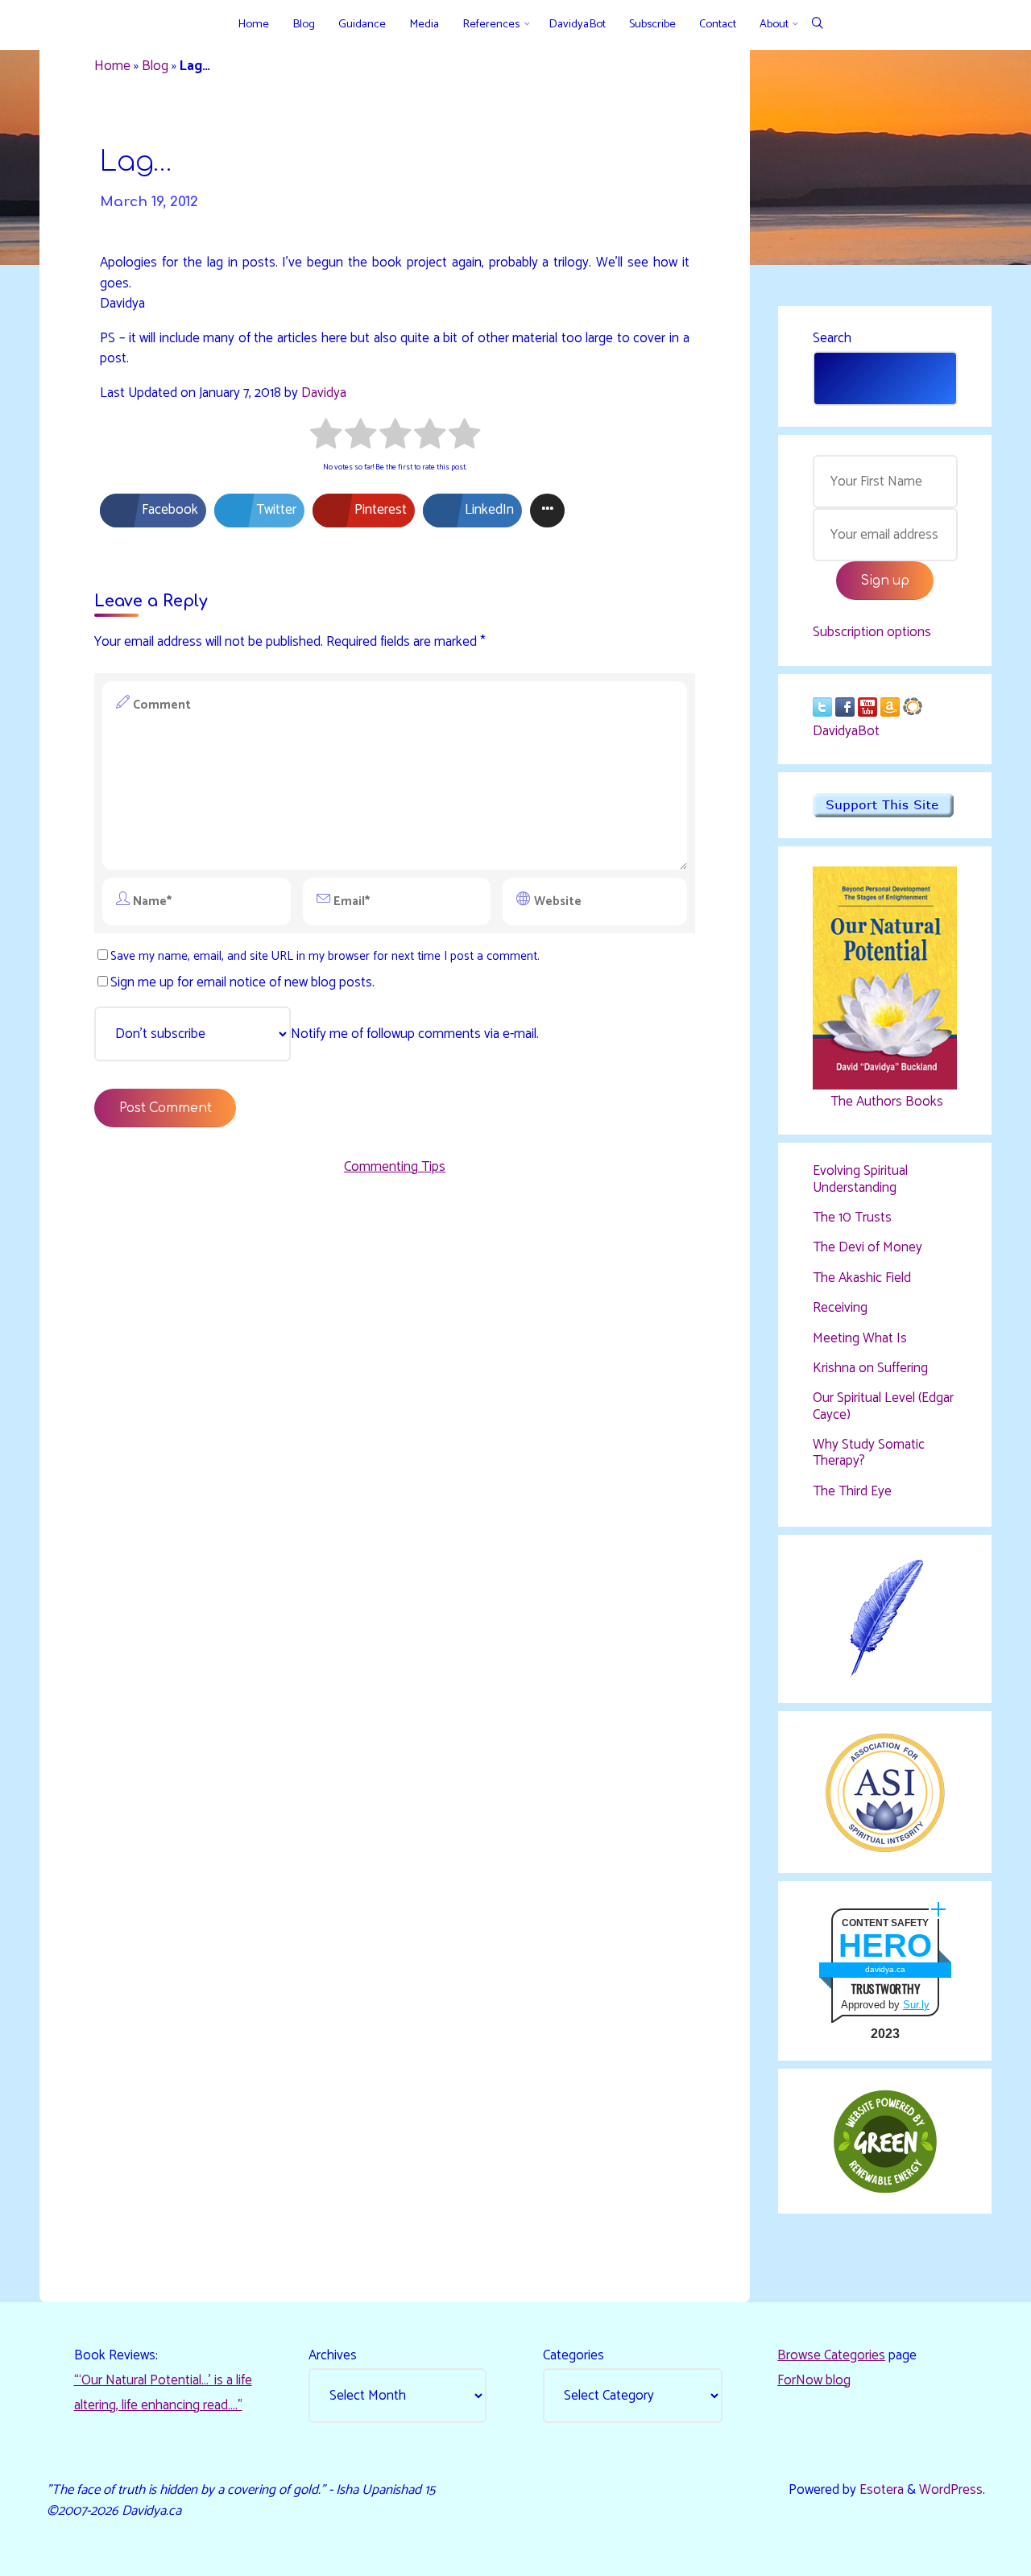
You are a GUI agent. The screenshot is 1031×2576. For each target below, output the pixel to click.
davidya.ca (885, 1969)
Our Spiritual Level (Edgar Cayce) (883, 1406)
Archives (333, 2355)
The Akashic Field (862, 1278)
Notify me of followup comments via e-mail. (415, 1034)
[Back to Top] (968, 2553)
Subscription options (872, 632)
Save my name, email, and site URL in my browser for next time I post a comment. (325, 956)
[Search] (817, 25)
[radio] (326, 437)
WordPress (951, 2490)
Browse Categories (831, 2355)
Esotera (880, 2490)
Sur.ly (916, 2005)
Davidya (324, 392)
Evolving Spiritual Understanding (860, 1179)
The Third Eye (852, 1491)
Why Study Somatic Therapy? (869, 1453)
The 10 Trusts (852, 1218)
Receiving (840, 1308)
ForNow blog (814, 2380)
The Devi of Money (867, 1247)
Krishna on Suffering (870, 1368)
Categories (573, 2355)
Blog (155, 66)
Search (832, 338)
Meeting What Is (860, 1338)
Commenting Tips (395, 1167)
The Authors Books (885, 1102)
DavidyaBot (846, 731)
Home (112, 66)
